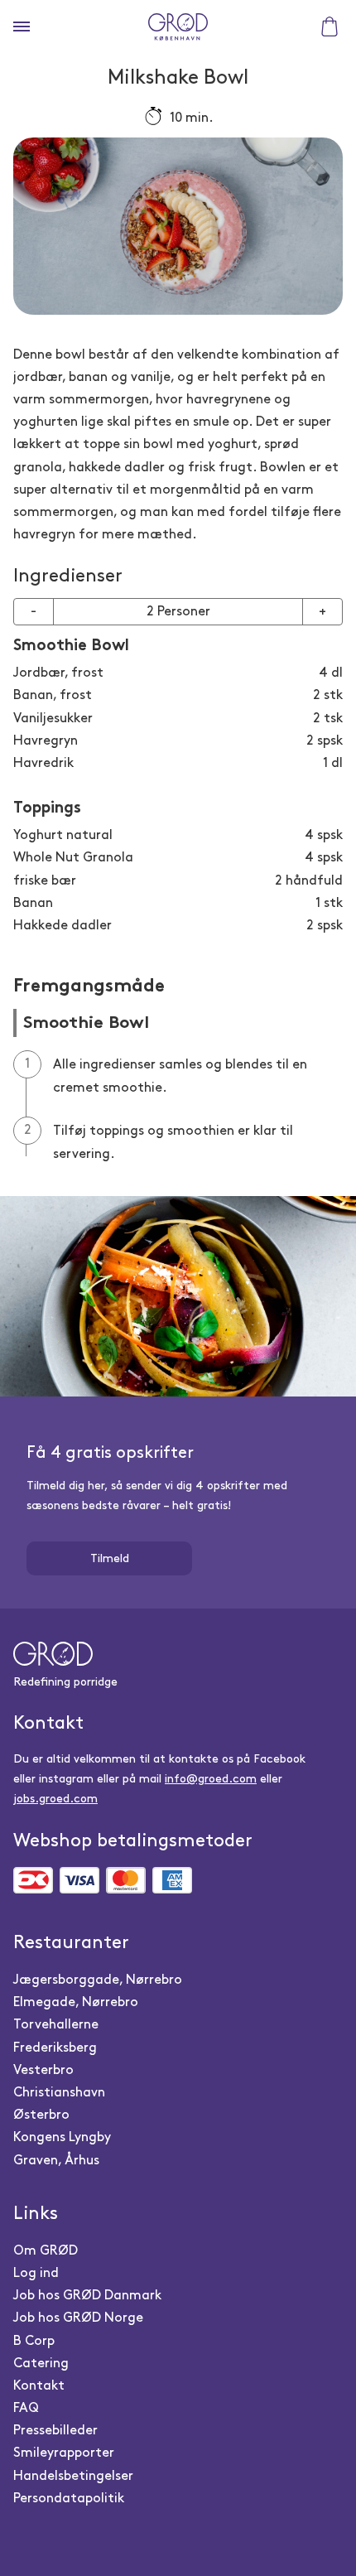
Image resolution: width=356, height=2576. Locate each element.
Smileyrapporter (64, 2453)
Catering (41, 2364)
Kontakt (39, 2386)
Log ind (36, 2273)
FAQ (26, 2408)
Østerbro (41, 2115)
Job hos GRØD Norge (78, 2318)
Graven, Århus (56, 2161)
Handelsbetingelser (73, 2476)
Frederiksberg (55, 2048)
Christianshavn (59, 2093)
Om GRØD (46, 2251)
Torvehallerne (56, 2025)
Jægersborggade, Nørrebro (98, 1980)
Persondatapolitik (69, 2499)
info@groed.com (211, 1779)
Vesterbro (43, 2070)
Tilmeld (110, 1558)
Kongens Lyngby (62, 2137)
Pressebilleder (55, 2431)
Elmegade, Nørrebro (76, 2002)
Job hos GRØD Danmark (87, 2296)
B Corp (34, 2341)
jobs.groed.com (55, 1799)
